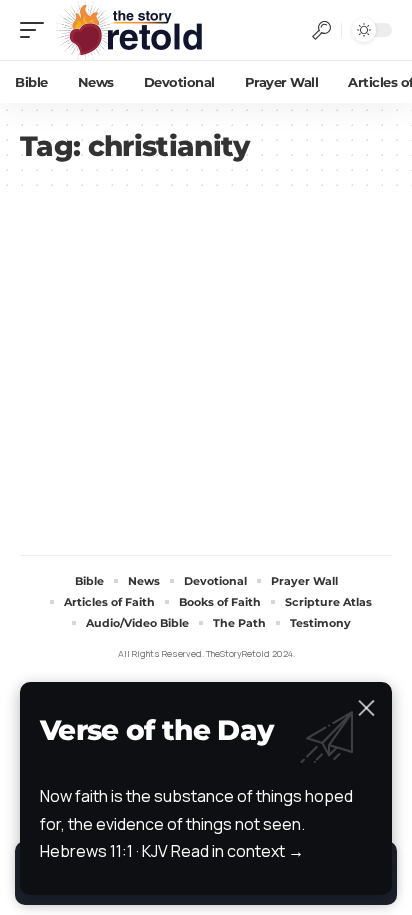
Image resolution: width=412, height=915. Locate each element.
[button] (37, 30)
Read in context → (237, 851)
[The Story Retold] (134, 30)
